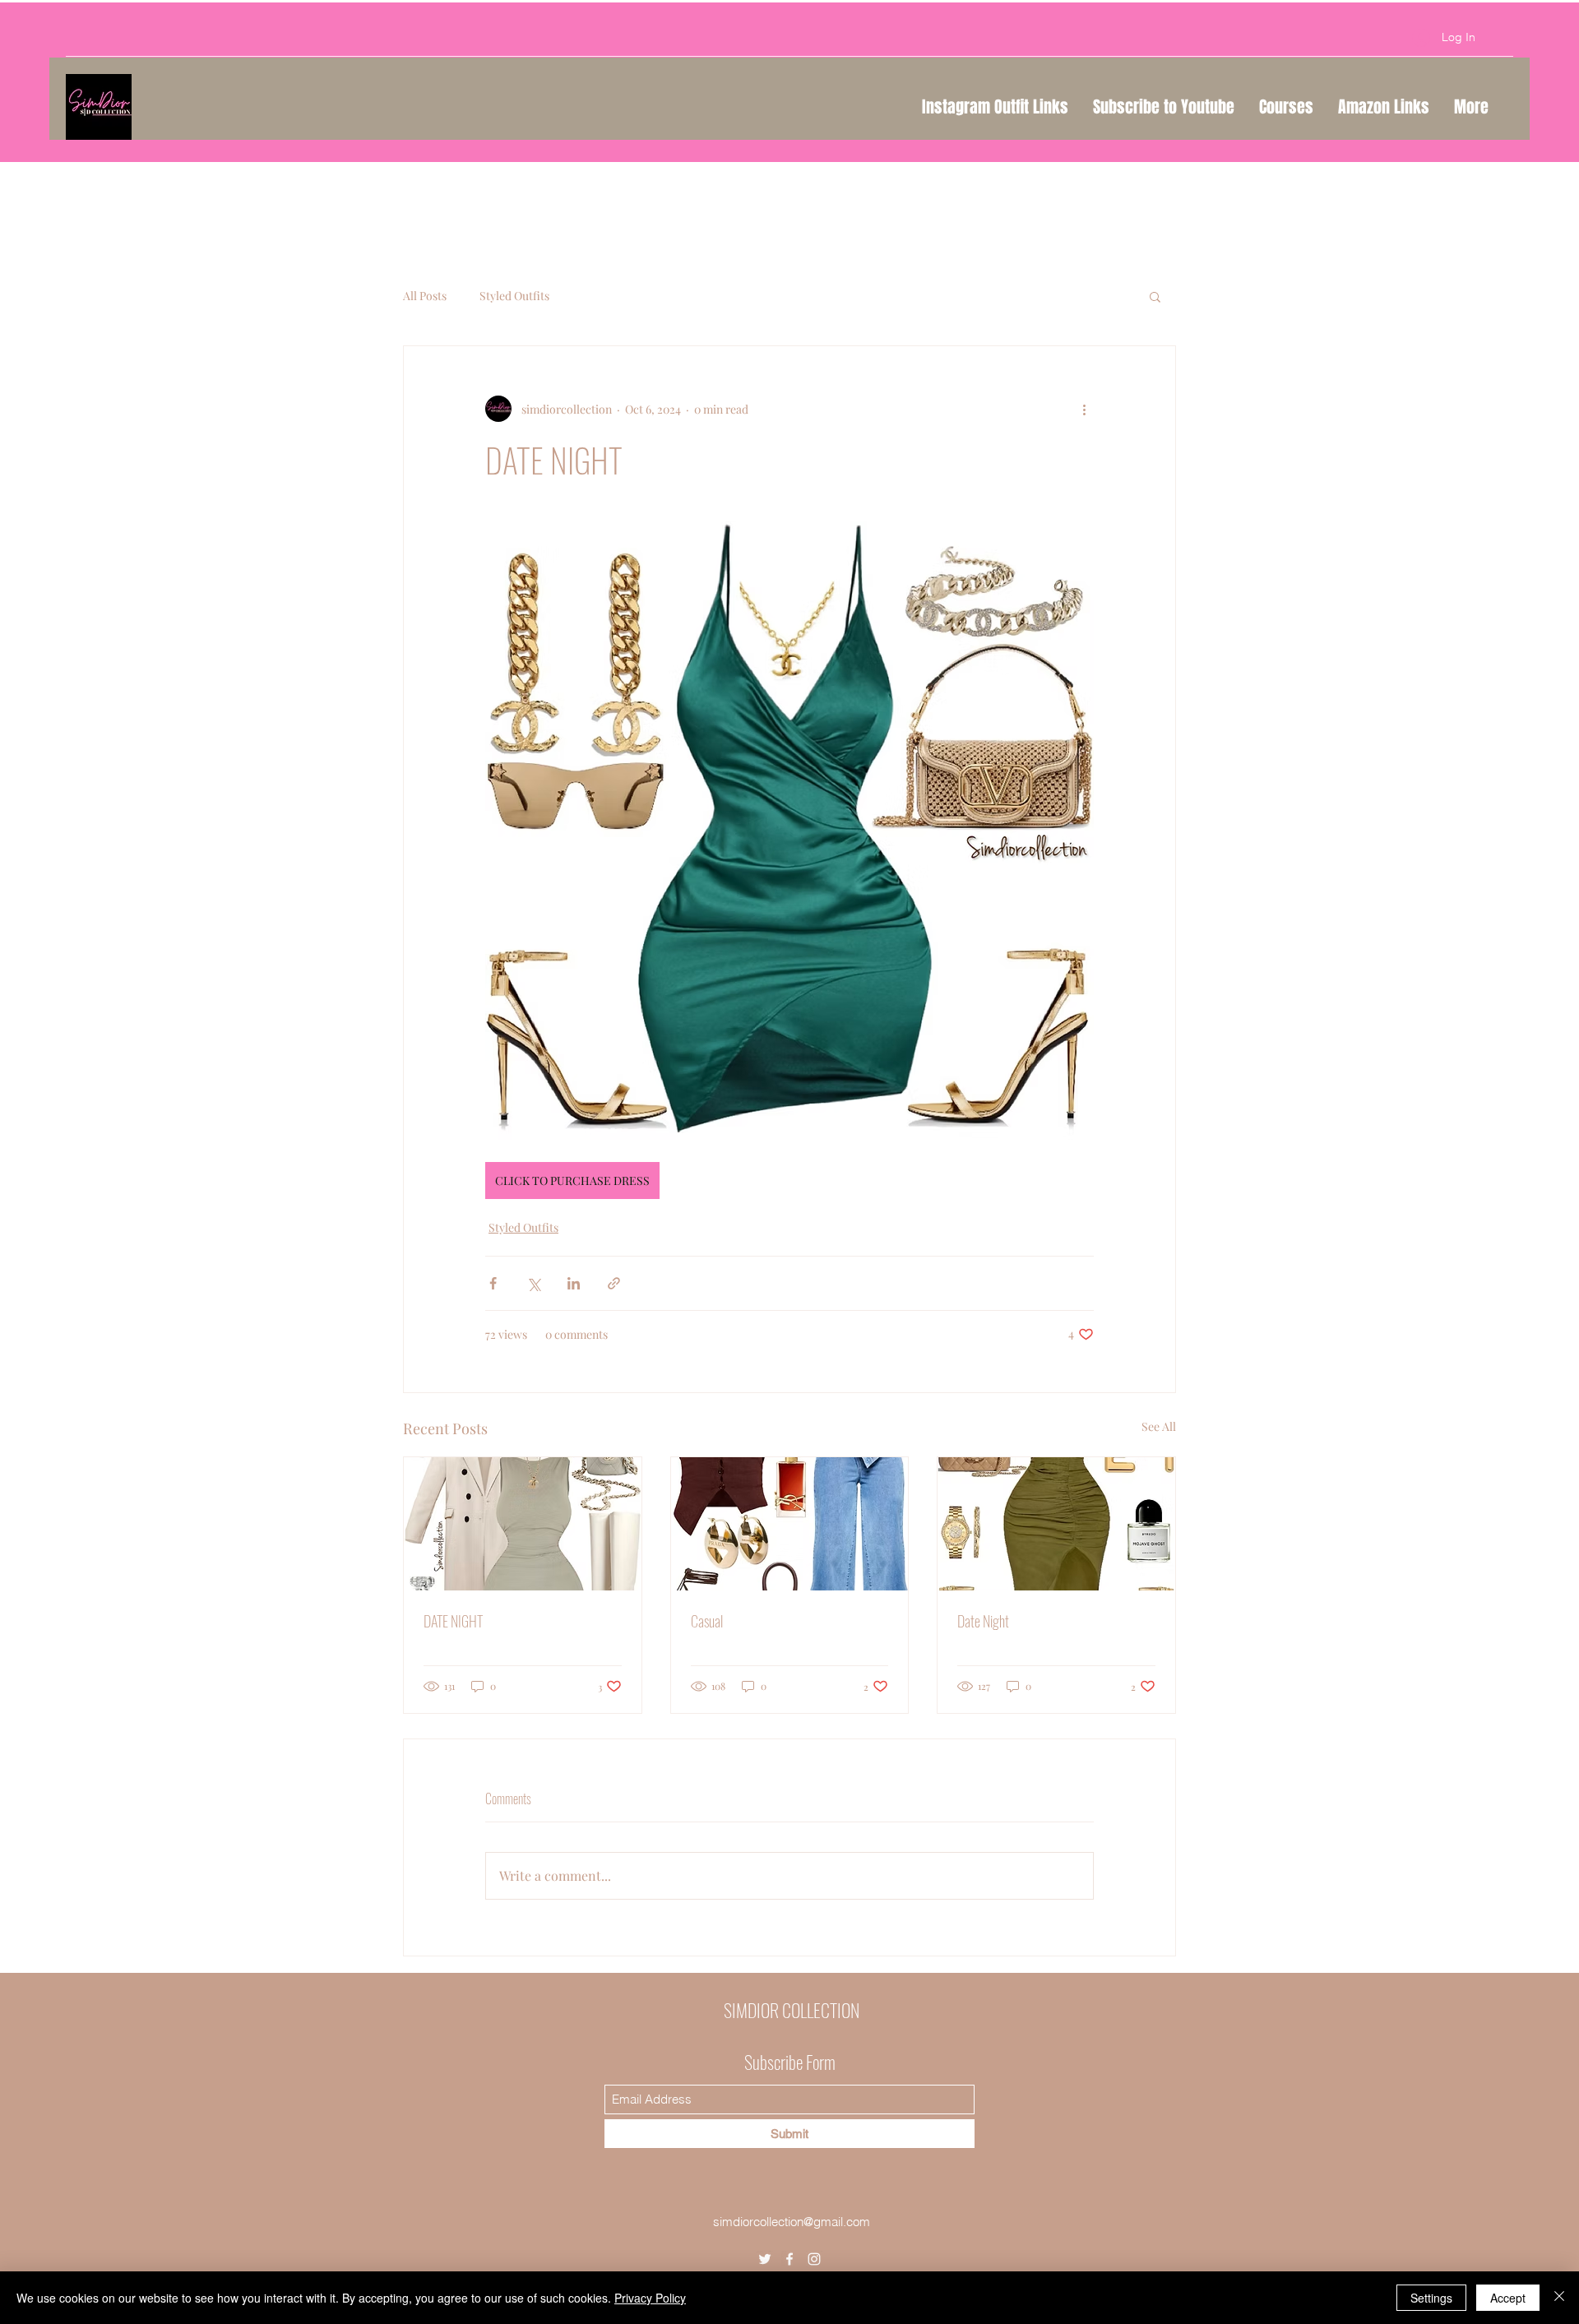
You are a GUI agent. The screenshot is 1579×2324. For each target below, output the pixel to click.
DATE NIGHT (453, 1621)
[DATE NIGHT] (523, 1524)
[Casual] (790, 1524)
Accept (1508, 2298)
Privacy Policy (650, 2298)
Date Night (983, 1621)
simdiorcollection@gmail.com (792, 2222)
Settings (1431, 2298)
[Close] (1559, 2298)
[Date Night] (1056, 1524)
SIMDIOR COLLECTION (792, 2010)
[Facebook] (789, 2259)
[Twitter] (765, 2259)
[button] (1155, 296)
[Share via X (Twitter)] (533, 1283)
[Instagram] (814, 2259)
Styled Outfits (514, 296)
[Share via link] (614, 1283)
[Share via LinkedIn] (574, 1283)
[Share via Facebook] (493, 1283)
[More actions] (1084, 409)
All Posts (425, 296)
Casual (707, 1621)
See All (1159, 1426)
